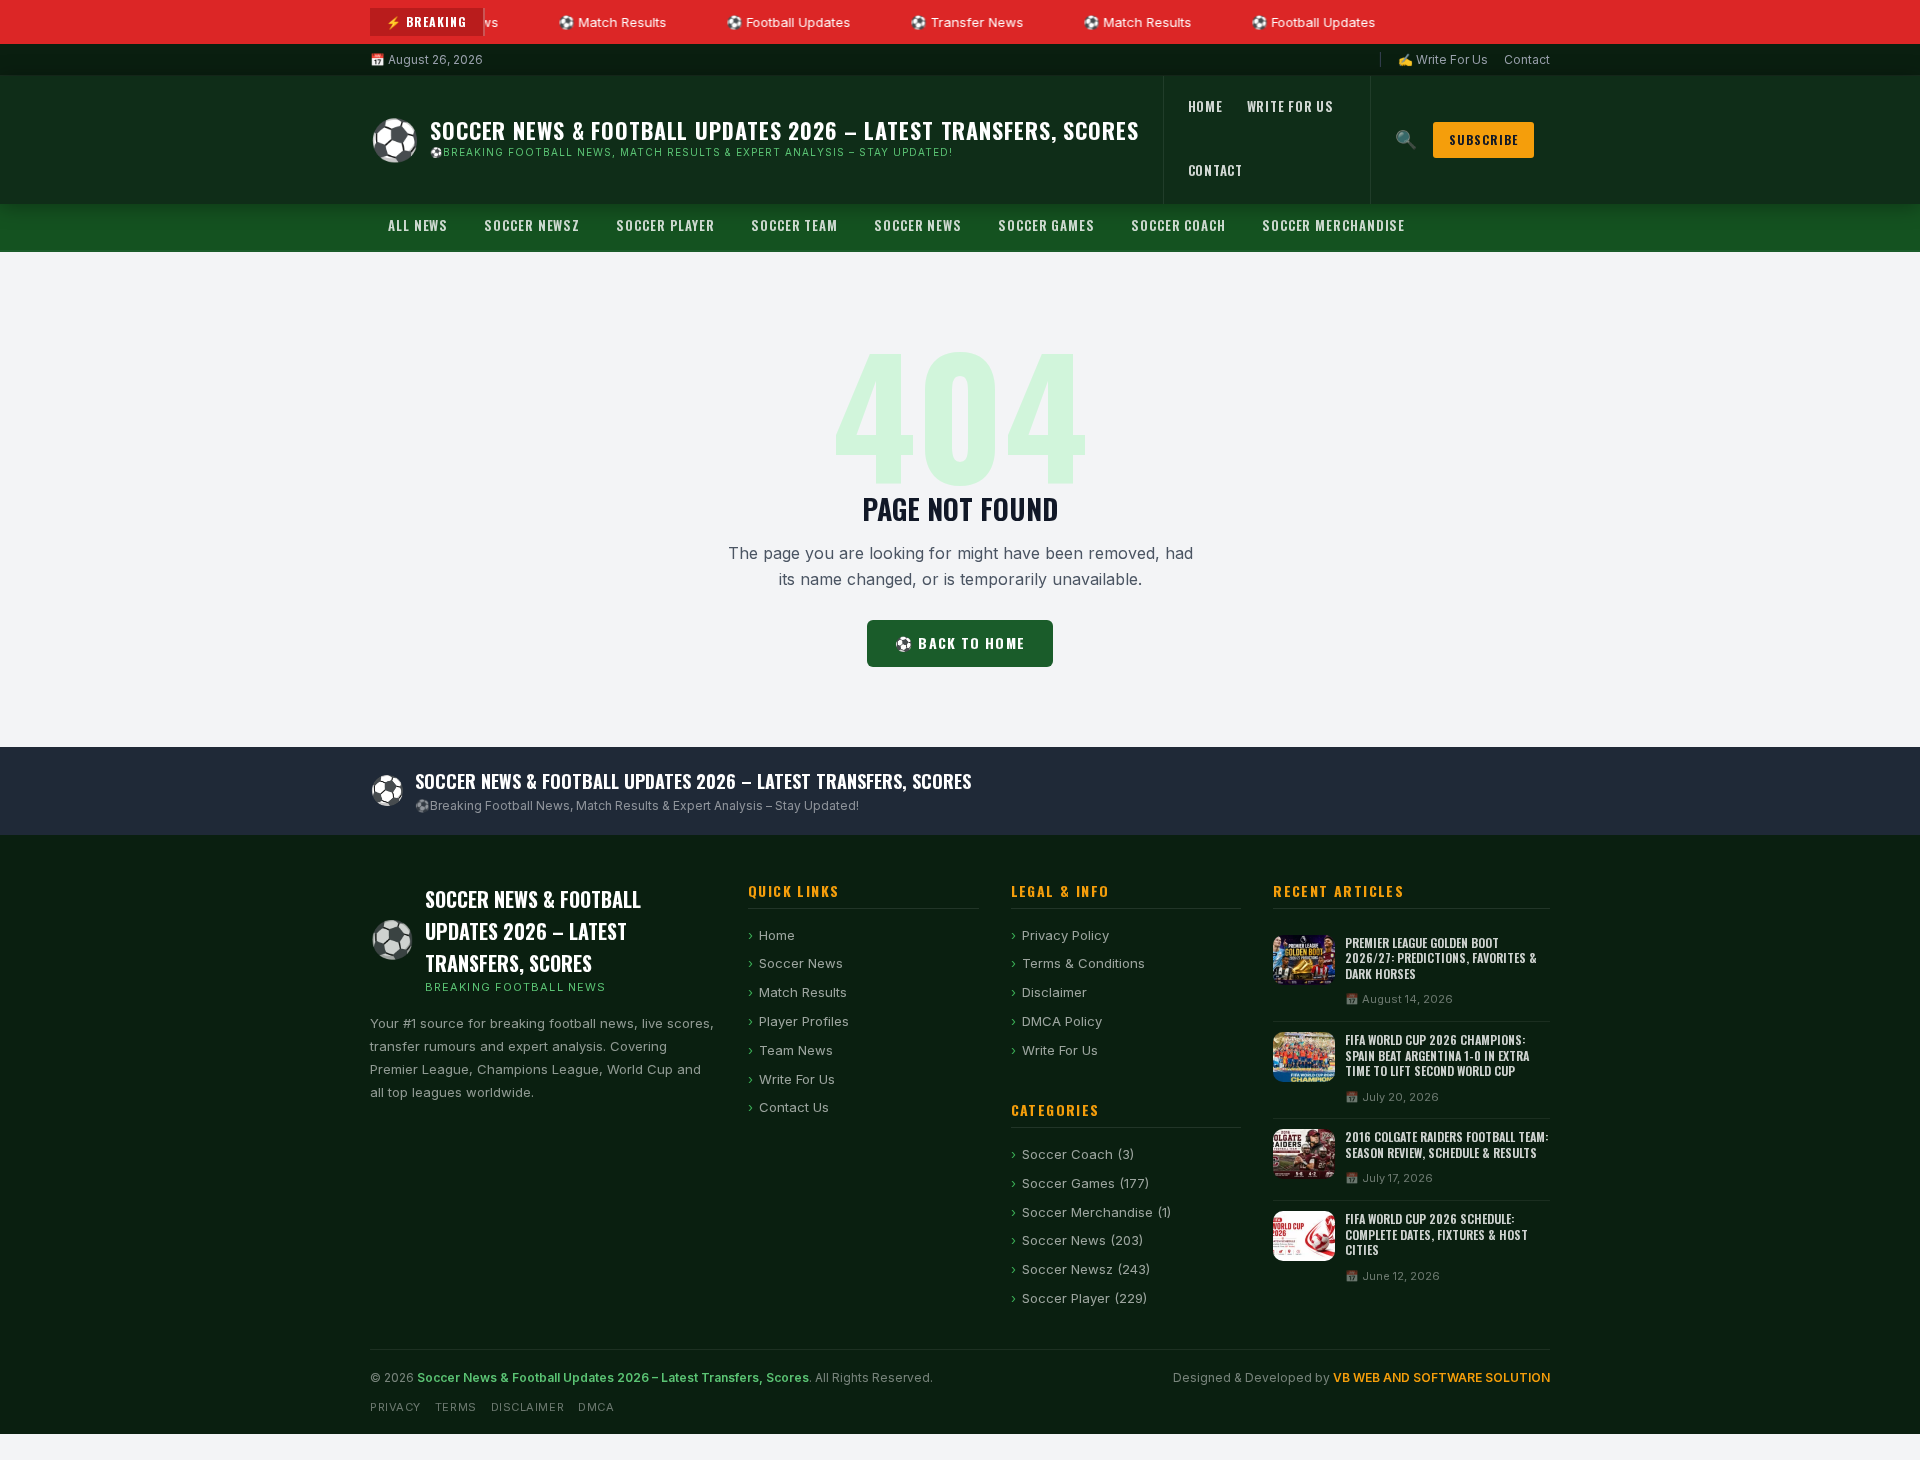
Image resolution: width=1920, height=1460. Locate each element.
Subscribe (1483, 139)
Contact (1527, 59)
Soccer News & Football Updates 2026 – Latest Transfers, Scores (613, 1377)
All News (418, 225)
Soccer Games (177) (1085, 1183)
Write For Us (1290, 106)
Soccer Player (665, 225)
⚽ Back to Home (960, 642)
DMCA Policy (1062, 1021)
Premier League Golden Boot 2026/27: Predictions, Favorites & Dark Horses (1441, 958)
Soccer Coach (1178, 225)
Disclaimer (1054, 992)
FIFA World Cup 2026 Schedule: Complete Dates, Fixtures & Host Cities (1436, 1234)
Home (1205, 106)
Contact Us (794, 1107)
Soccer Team (794, 225)
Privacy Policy (1065, 935)
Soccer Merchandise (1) (1096, 1212)
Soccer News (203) (1082, 1240)
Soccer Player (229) (1084, 1298)
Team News (796, 1050)
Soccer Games (1046, 225)
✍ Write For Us (1443, 59)
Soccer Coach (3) (1078, 1154)
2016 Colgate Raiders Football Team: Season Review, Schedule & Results (1446, 1144)
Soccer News (918, 225)
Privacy (395, 1407)
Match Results (803, 992)
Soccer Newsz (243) (1086, 1269)
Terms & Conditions (1083, 963)
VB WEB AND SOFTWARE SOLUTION (1441, 1377)
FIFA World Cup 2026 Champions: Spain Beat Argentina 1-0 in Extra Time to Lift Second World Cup (1437, 1055)
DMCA (596, 1407)
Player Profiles (804, 1021)
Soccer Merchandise (1333, 225)
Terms (456, 1407)
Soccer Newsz (532, 225)
